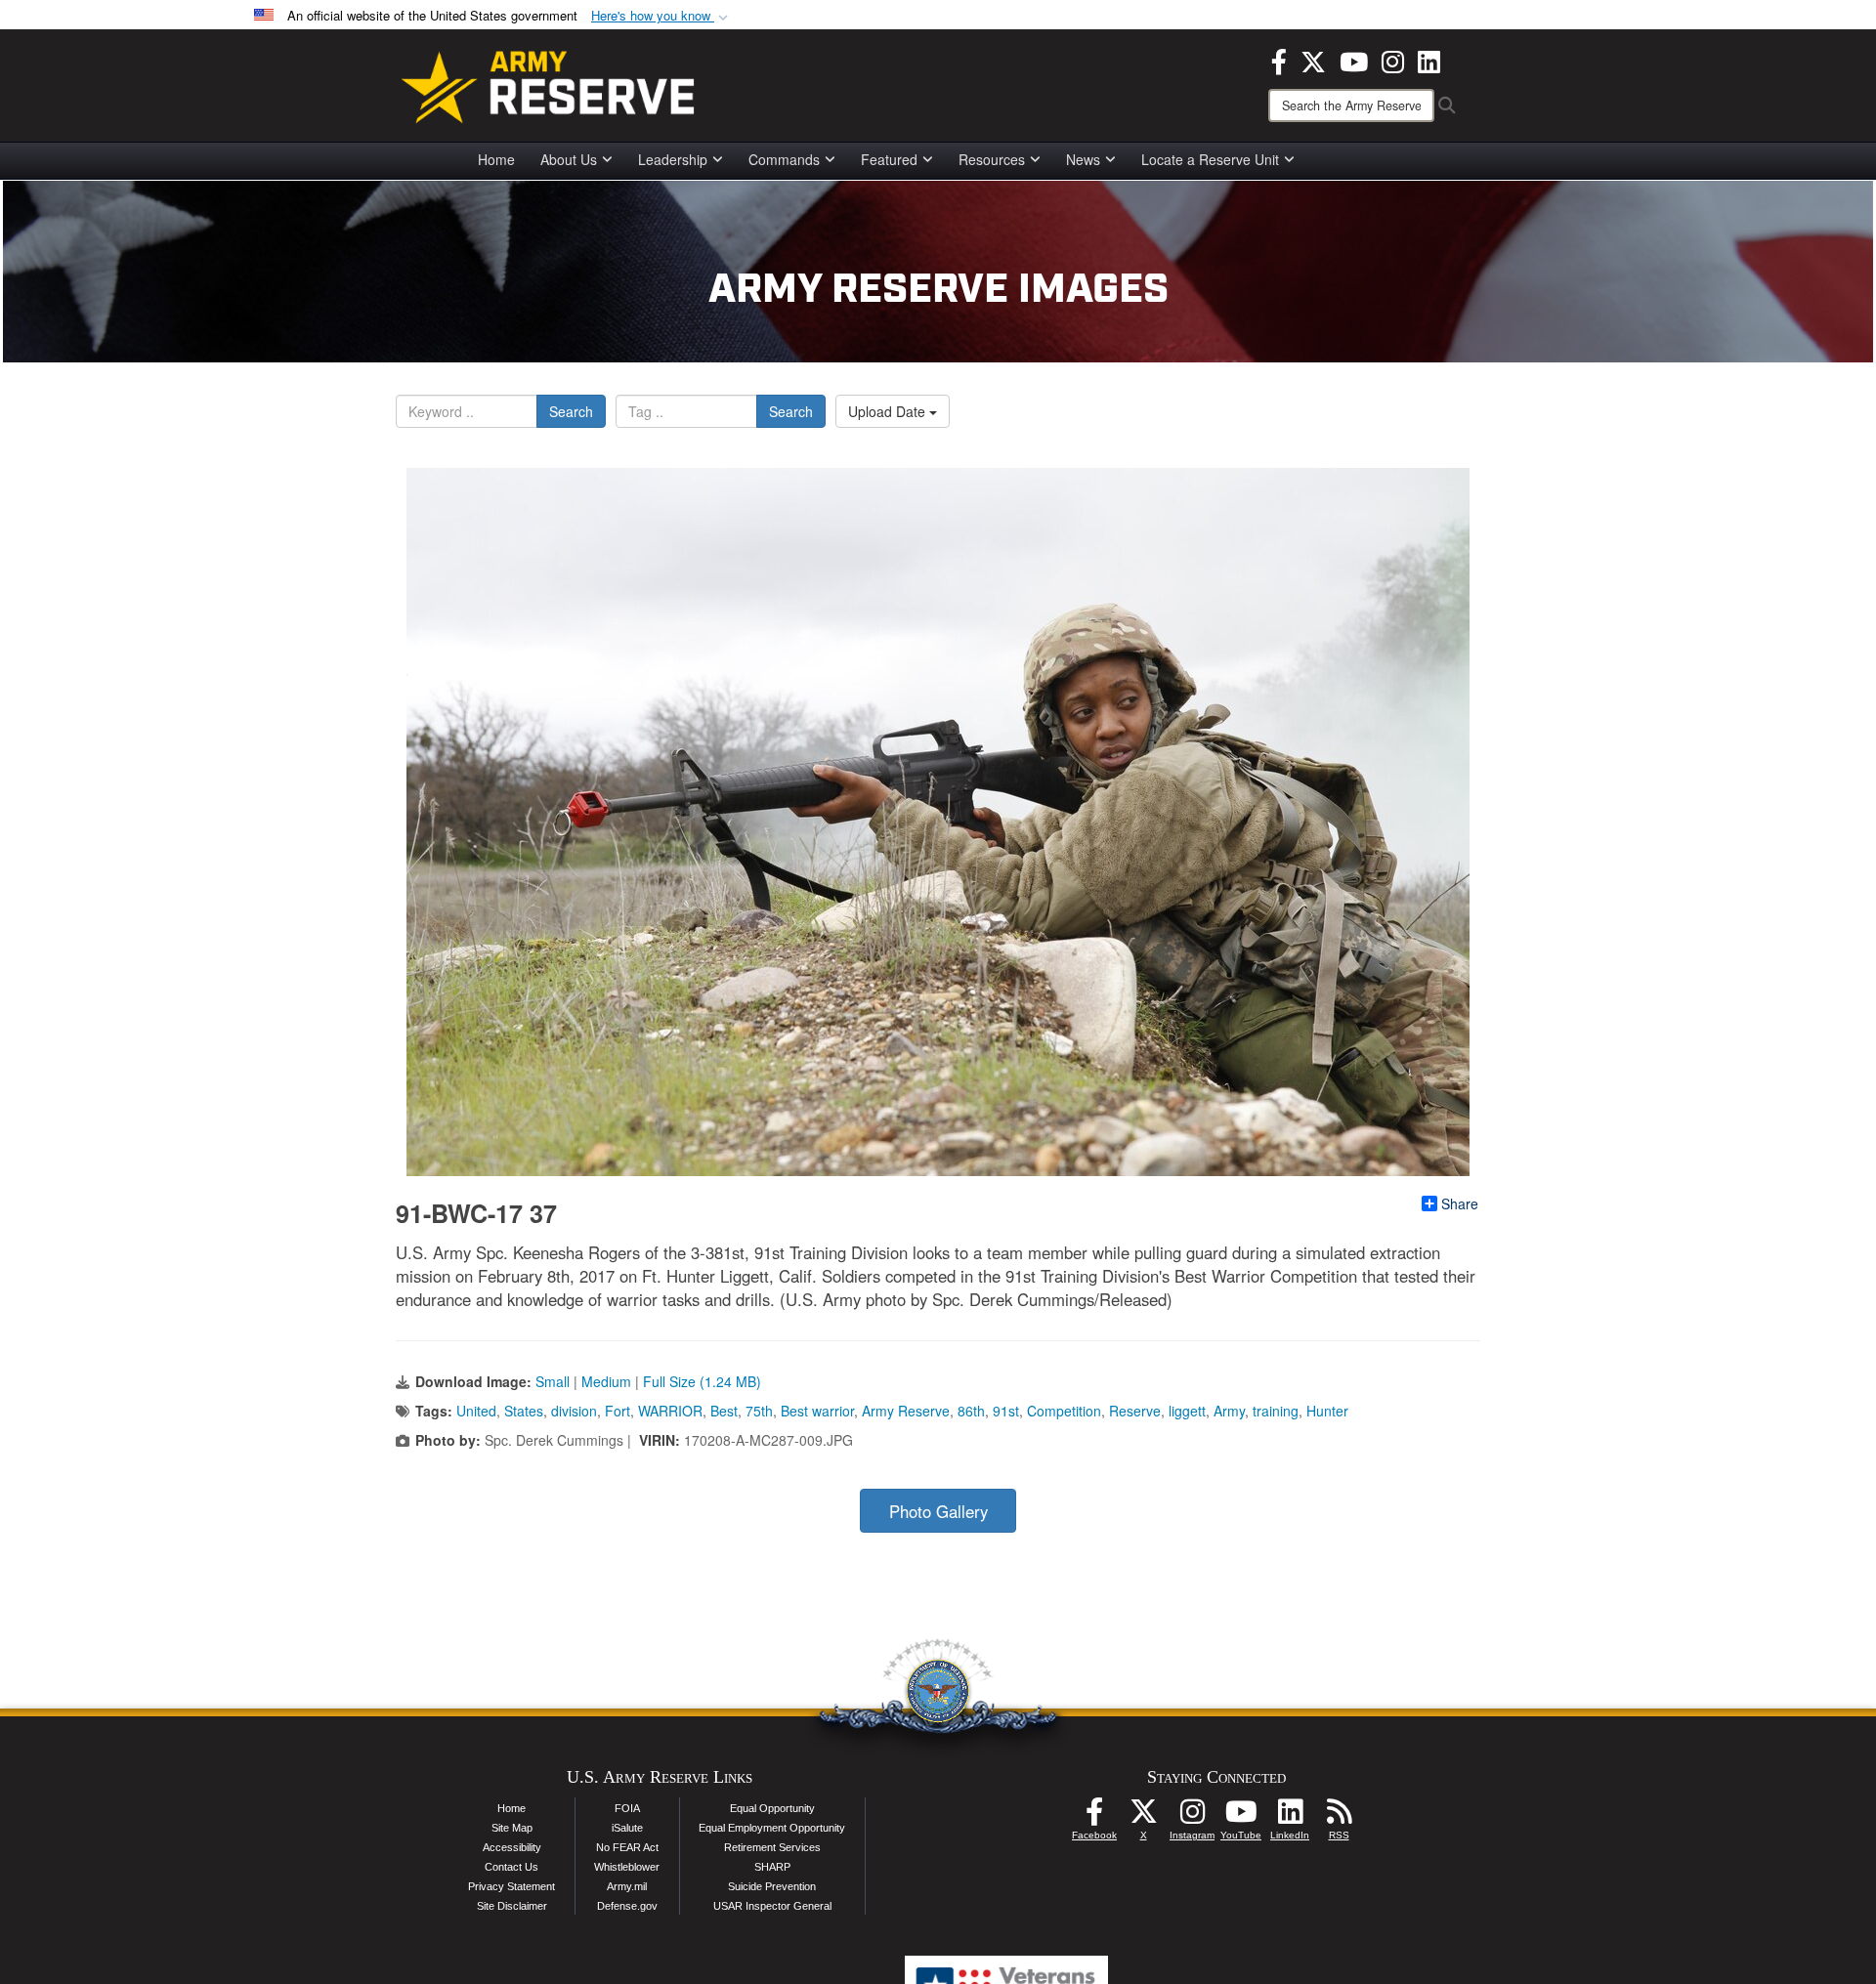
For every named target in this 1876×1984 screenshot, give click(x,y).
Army (1229, 1411)
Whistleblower (627, 1867)
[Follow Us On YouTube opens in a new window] (1241, 1817)
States (524, 1411)
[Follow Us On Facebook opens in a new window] (1094, 1817)
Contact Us (512, 1867)
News (1083, 159)
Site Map (512, 1828)
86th (971, 1411)
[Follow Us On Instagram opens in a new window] (1192, 1817)
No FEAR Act (627, 1847)
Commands (784, 159)
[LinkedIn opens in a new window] (1429, 60)
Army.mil (627, 1886)
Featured (889, 159)
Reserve (1135, 1411)
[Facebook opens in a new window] (1279, 60)
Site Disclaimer (512, 1906)
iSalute (627, 1828)
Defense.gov (627, 1906)
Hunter (1327, 1411)
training (1276, 1411)
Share (1460, 1203)
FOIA (627, 1808)
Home (496, 159)
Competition (1064, 1411)
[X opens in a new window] (1313, 60)
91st (1006, 1411)
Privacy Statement (512, 1886)
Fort (618, 1411)
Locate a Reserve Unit (1210, 159)
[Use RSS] (1339, 1817)
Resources (992, 159)
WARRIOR (670, 1411)
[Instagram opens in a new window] (1393, 60)
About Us (569, 159)
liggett (1187, 1411)
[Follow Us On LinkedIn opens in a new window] (1290, 1817)
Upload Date (889, 411)
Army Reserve (906, 1411)
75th (759, 1411)
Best (724, 1411)
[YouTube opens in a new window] (1354, 60)
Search (571, 411)
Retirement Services (772, 1847)
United (476, 1411)
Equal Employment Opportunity (772, 1828)
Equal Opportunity (772, 1808)
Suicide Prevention (772, 1886)
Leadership (673, 159)
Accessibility (512, 1847)
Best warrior (817, 1411)
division (574, 1411)
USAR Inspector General (772, 1906)
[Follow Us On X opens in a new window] (1143, 1817)
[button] (661, 16)
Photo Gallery (938, 1511)
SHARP (772, 1867)
